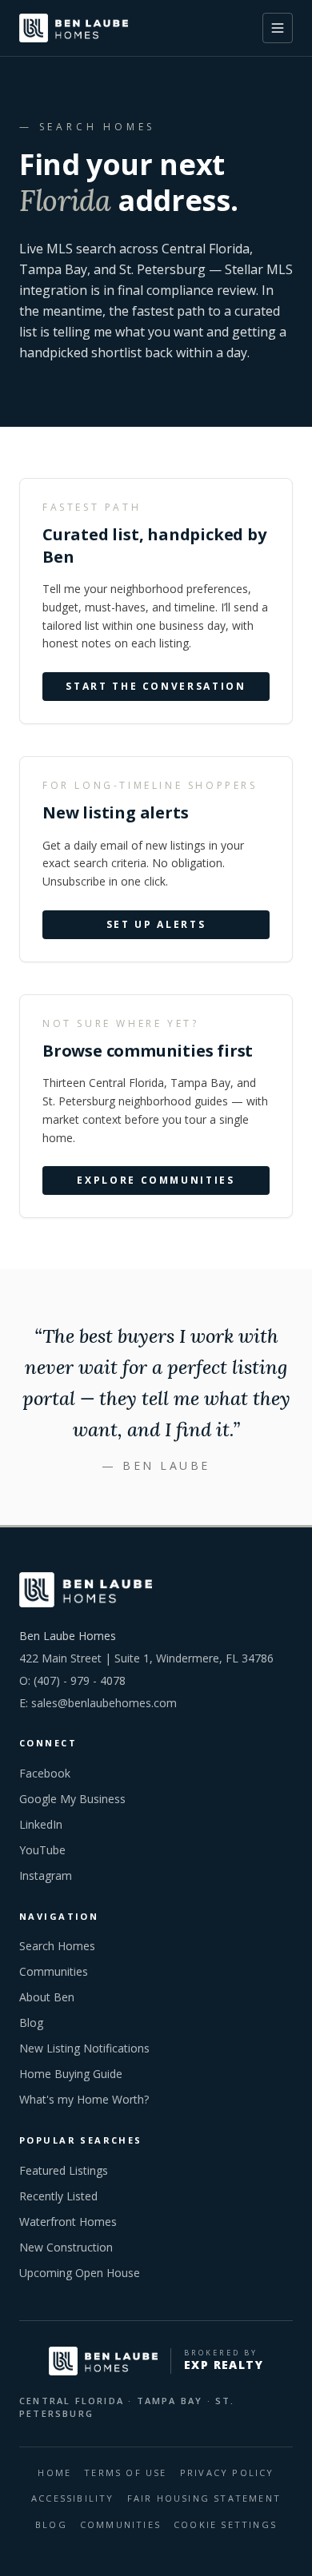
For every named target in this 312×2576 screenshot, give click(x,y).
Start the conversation (156, 687)
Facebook (45, 1773)
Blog (31, 2023)
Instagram (46, 1875)
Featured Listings (64, 2170)
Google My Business (72, 1799)
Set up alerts (156, 925)
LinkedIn (41, 1824)
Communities (54, 1971)
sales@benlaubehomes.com (104, 1703)
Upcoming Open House (80, 2273)
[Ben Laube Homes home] (74, 28)
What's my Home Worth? (84, 2099)
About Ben (47, 1997)
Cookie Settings (225, 2524)
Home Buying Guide (71, 2074)
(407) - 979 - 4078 (80, 1680)
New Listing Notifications (84, 2048)
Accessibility (73, 2498)
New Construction (66, 2247)
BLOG (51, 2524)
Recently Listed (58, 2196)
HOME (54, 2472)
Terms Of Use (125, 2472)
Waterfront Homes (68, 2222)
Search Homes (57, 1946)
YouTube (42, 1850)
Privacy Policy (227, 2472)
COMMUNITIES (120, 2524)
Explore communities (156, 1181)
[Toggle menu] (278, 28)
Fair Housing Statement (204, 2498)
